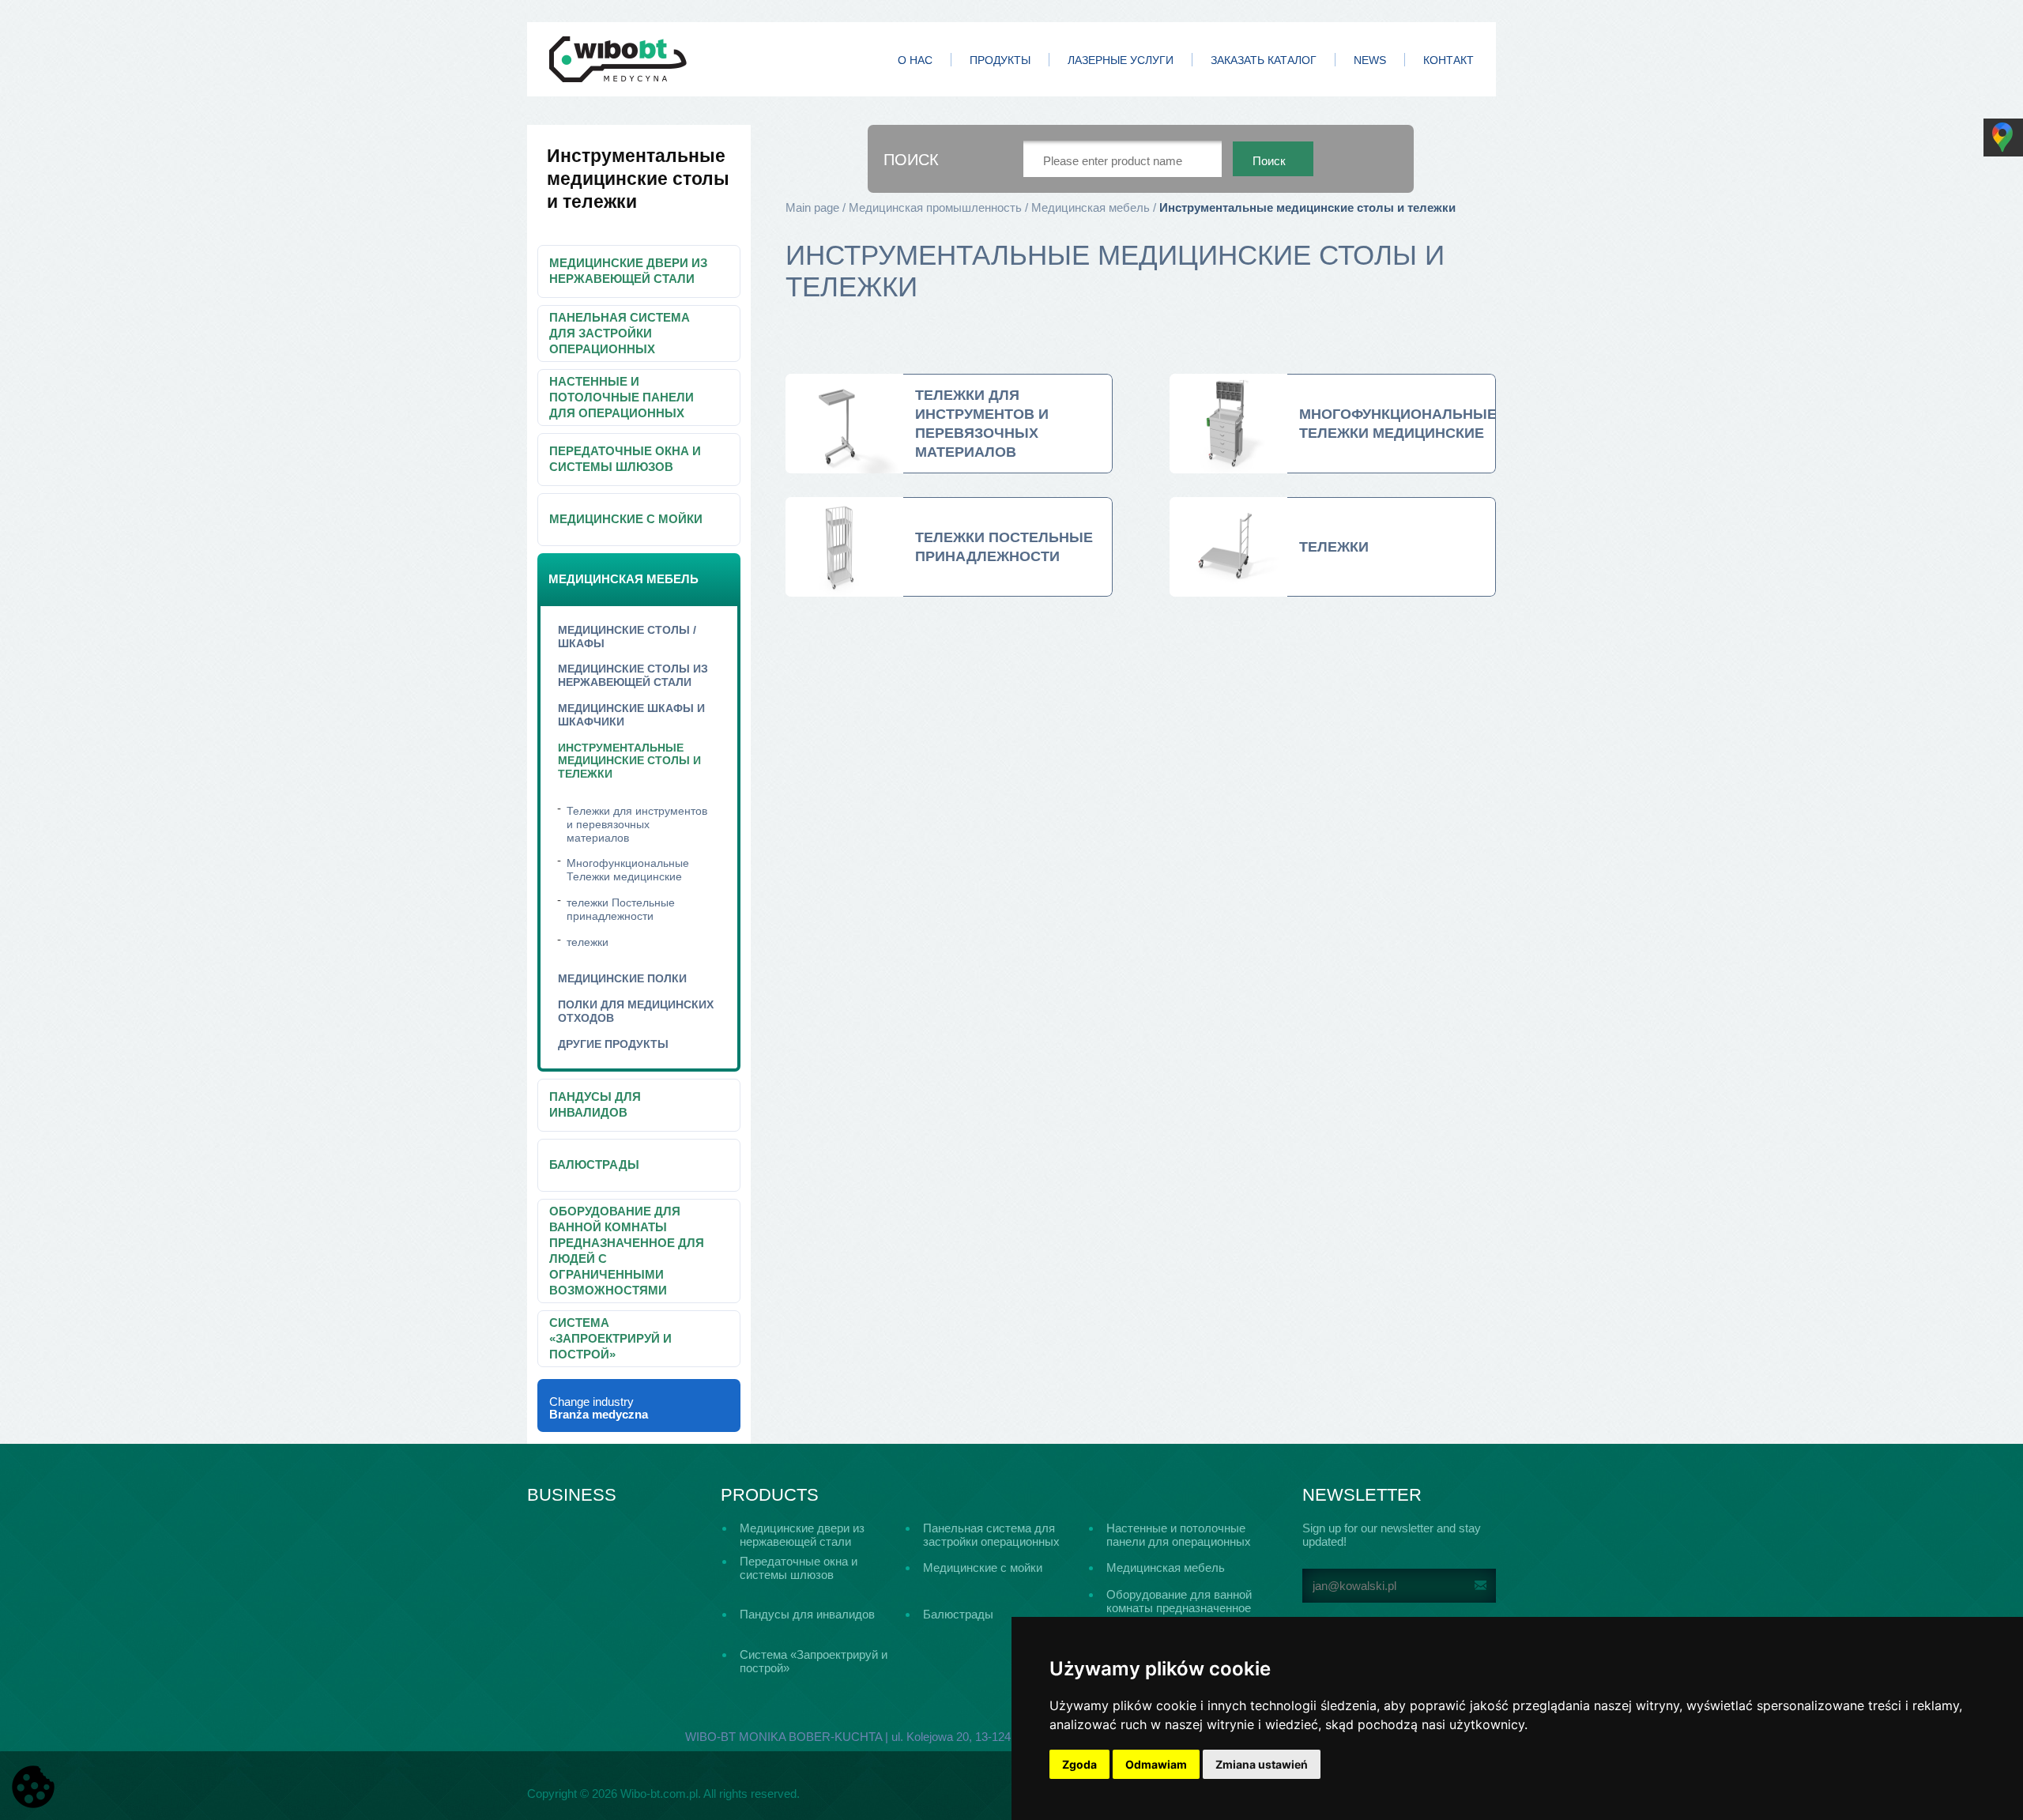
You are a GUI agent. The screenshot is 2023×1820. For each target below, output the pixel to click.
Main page (812, 207)
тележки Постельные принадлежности (621, 909)
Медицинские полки (622, 978)
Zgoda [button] (1079, 1764)
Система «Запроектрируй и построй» (610, 1338)
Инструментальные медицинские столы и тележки (629, 761)
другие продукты (613, 1044)
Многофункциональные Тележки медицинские (628, 870)
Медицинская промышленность (935, 207)
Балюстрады (594, 1164)
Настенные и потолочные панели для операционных (622, 397)
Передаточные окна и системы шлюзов (625, 459)
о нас (915, 60)
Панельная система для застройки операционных (620, 333)
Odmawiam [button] (1156, 1764)
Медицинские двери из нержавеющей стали (628, 271)
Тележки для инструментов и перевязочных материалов (637, 824)
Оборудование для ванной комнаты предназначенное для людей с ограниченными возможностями (627, 1251)
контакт (1448, 60)
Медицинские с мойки (626, 519)
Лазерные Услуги (1121, 60)
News (1370, 60)
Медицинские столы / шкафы (627, 637)
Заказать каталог (1264, 60)
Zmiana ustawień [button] (1262, 1764)
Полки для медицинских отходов (636, 1011)
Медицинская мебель (623, 579)
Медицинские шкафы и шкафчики (631, 715)
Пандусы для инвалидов (595, 1104)
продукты (1000, 60)
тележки (588, 942)
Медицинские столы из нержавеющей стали (633, 675)
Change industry (599, 1408)
